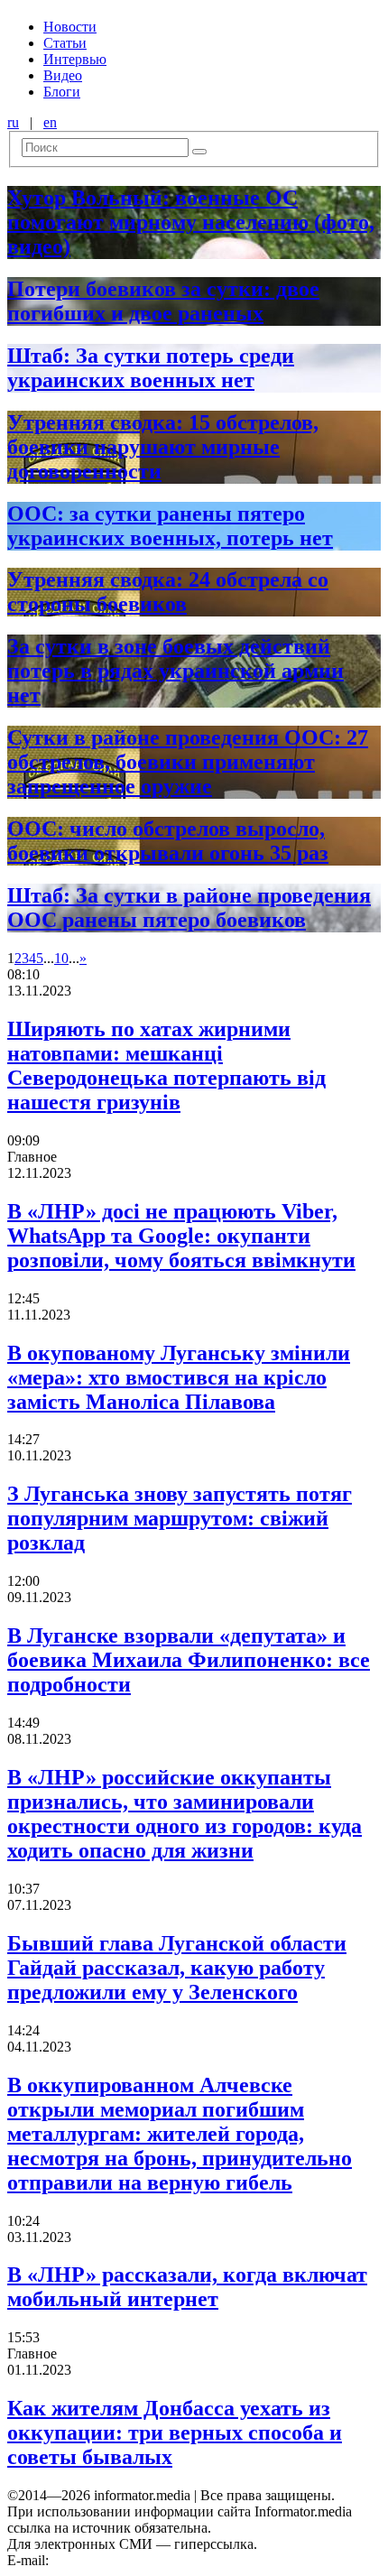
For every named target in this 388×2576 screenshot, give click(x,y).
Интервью (75, 59)
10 (61, 958)
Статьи (65, 43)
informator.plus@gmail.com (132, 2560)
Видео (63, 75)
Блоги (62, 92)
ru (13, 122)
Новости (70, 27)
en (50, 122)
